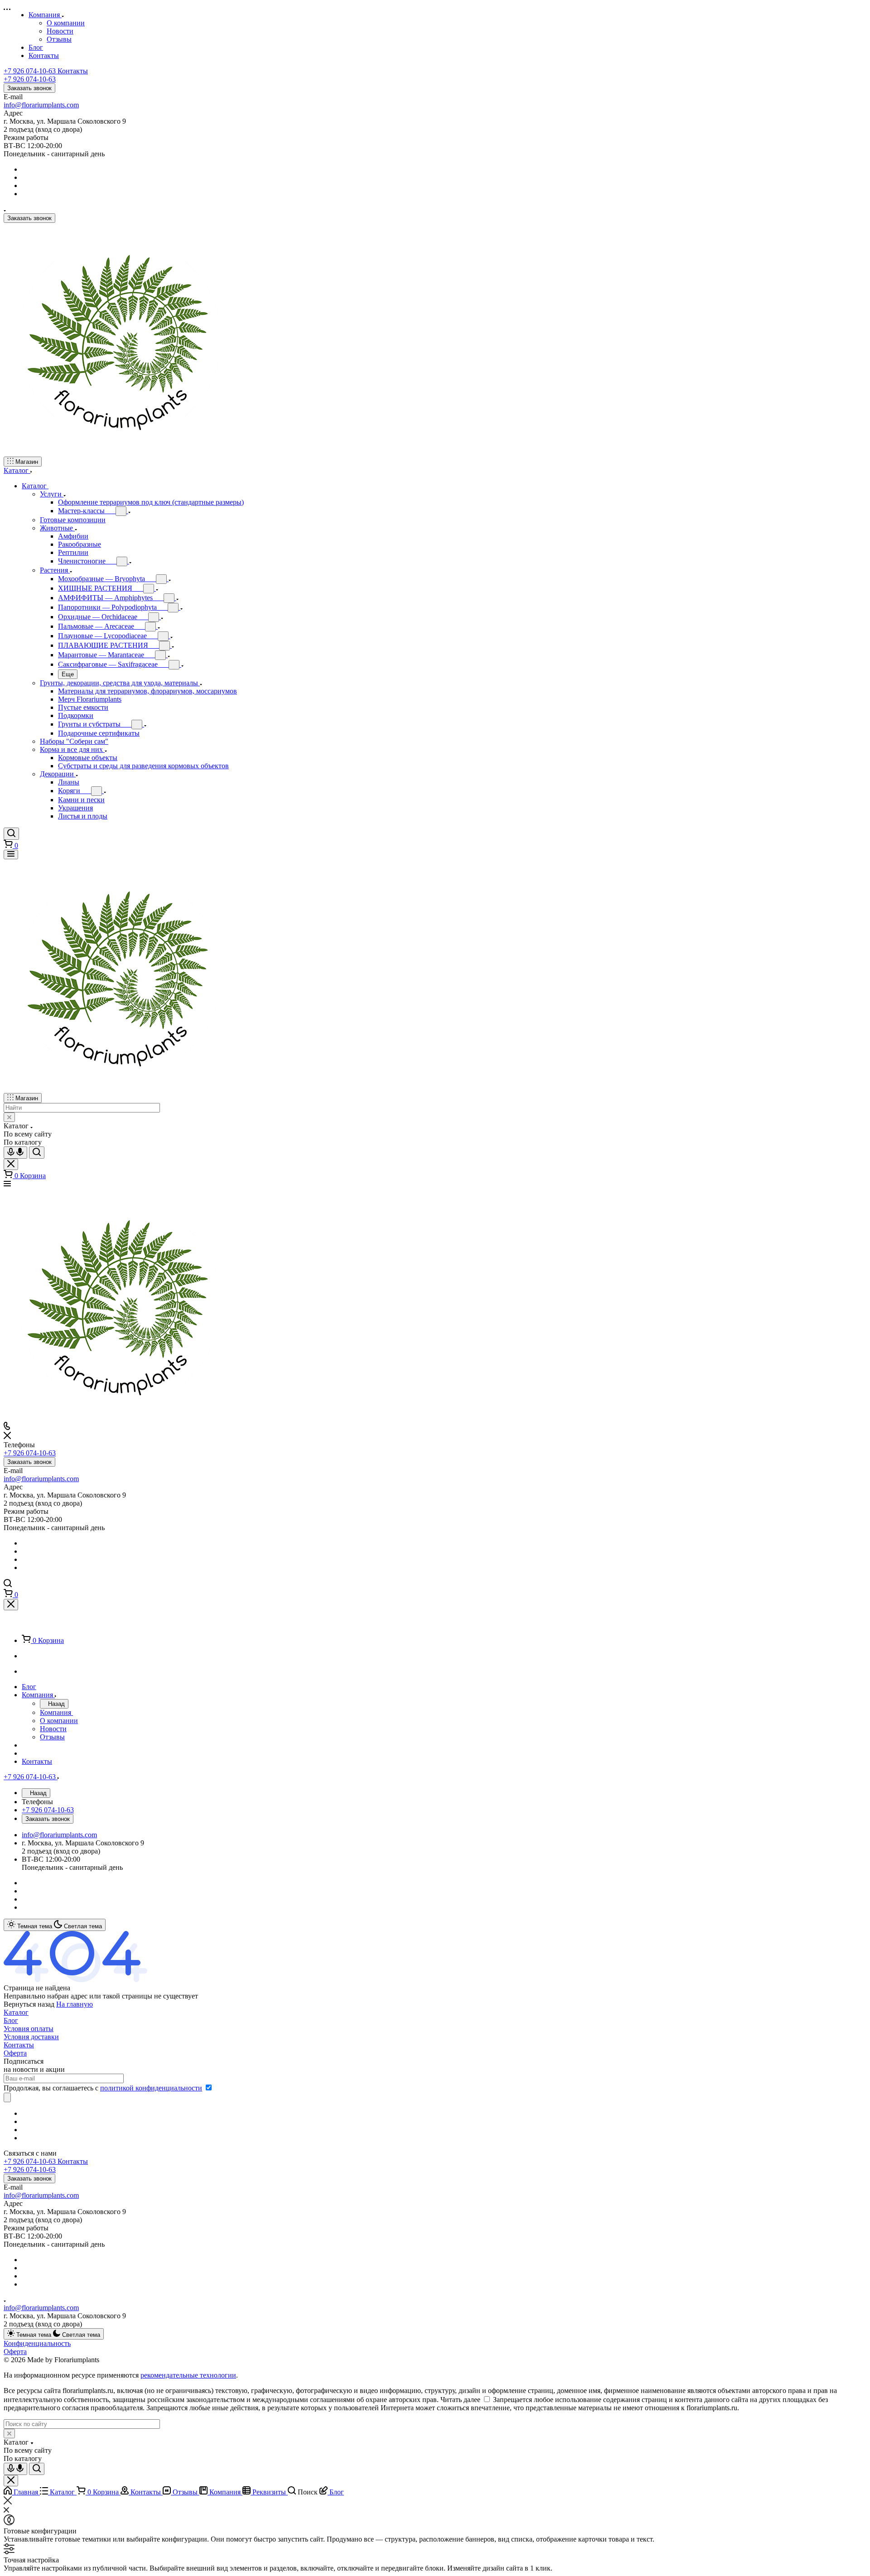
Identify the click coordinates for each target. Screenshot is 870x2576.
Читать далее (460, 2400)
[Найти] (37, 1153)
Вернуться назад (29, 2004)
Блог (11, 2020)
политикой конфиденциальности (151, 2088)
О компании (66, 23)
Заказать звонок (29, 88)
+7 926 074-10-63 (46, 71)
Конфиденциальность (37, 2343)
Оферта (15, 2053)
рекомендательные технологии (188, 2375)
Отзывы (59, 39)
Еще (68, 674)
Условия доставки (31, 2037)
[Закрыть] (11, 1605)
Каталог (16, 2012)
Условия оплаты (29, 2029)
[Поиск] (11, 834)
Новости (60, 31)
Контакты (19, 2045)
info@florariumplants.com (41, 105)
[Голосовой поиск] (15, 1153)
